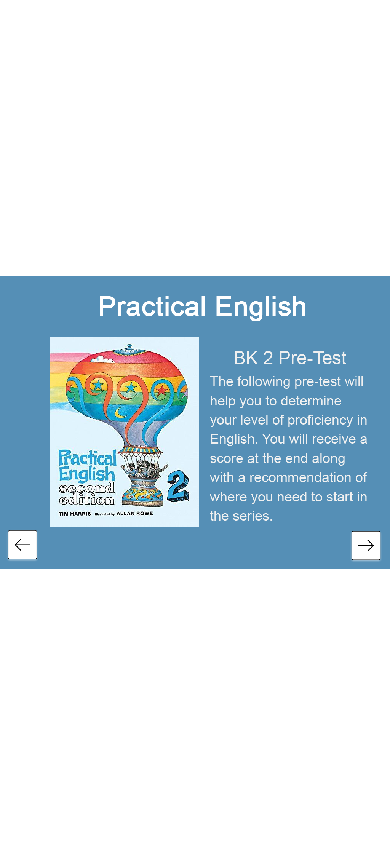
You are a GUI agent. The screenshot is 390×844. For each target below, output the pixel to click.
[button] (22, 545)
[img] (202, 307)
